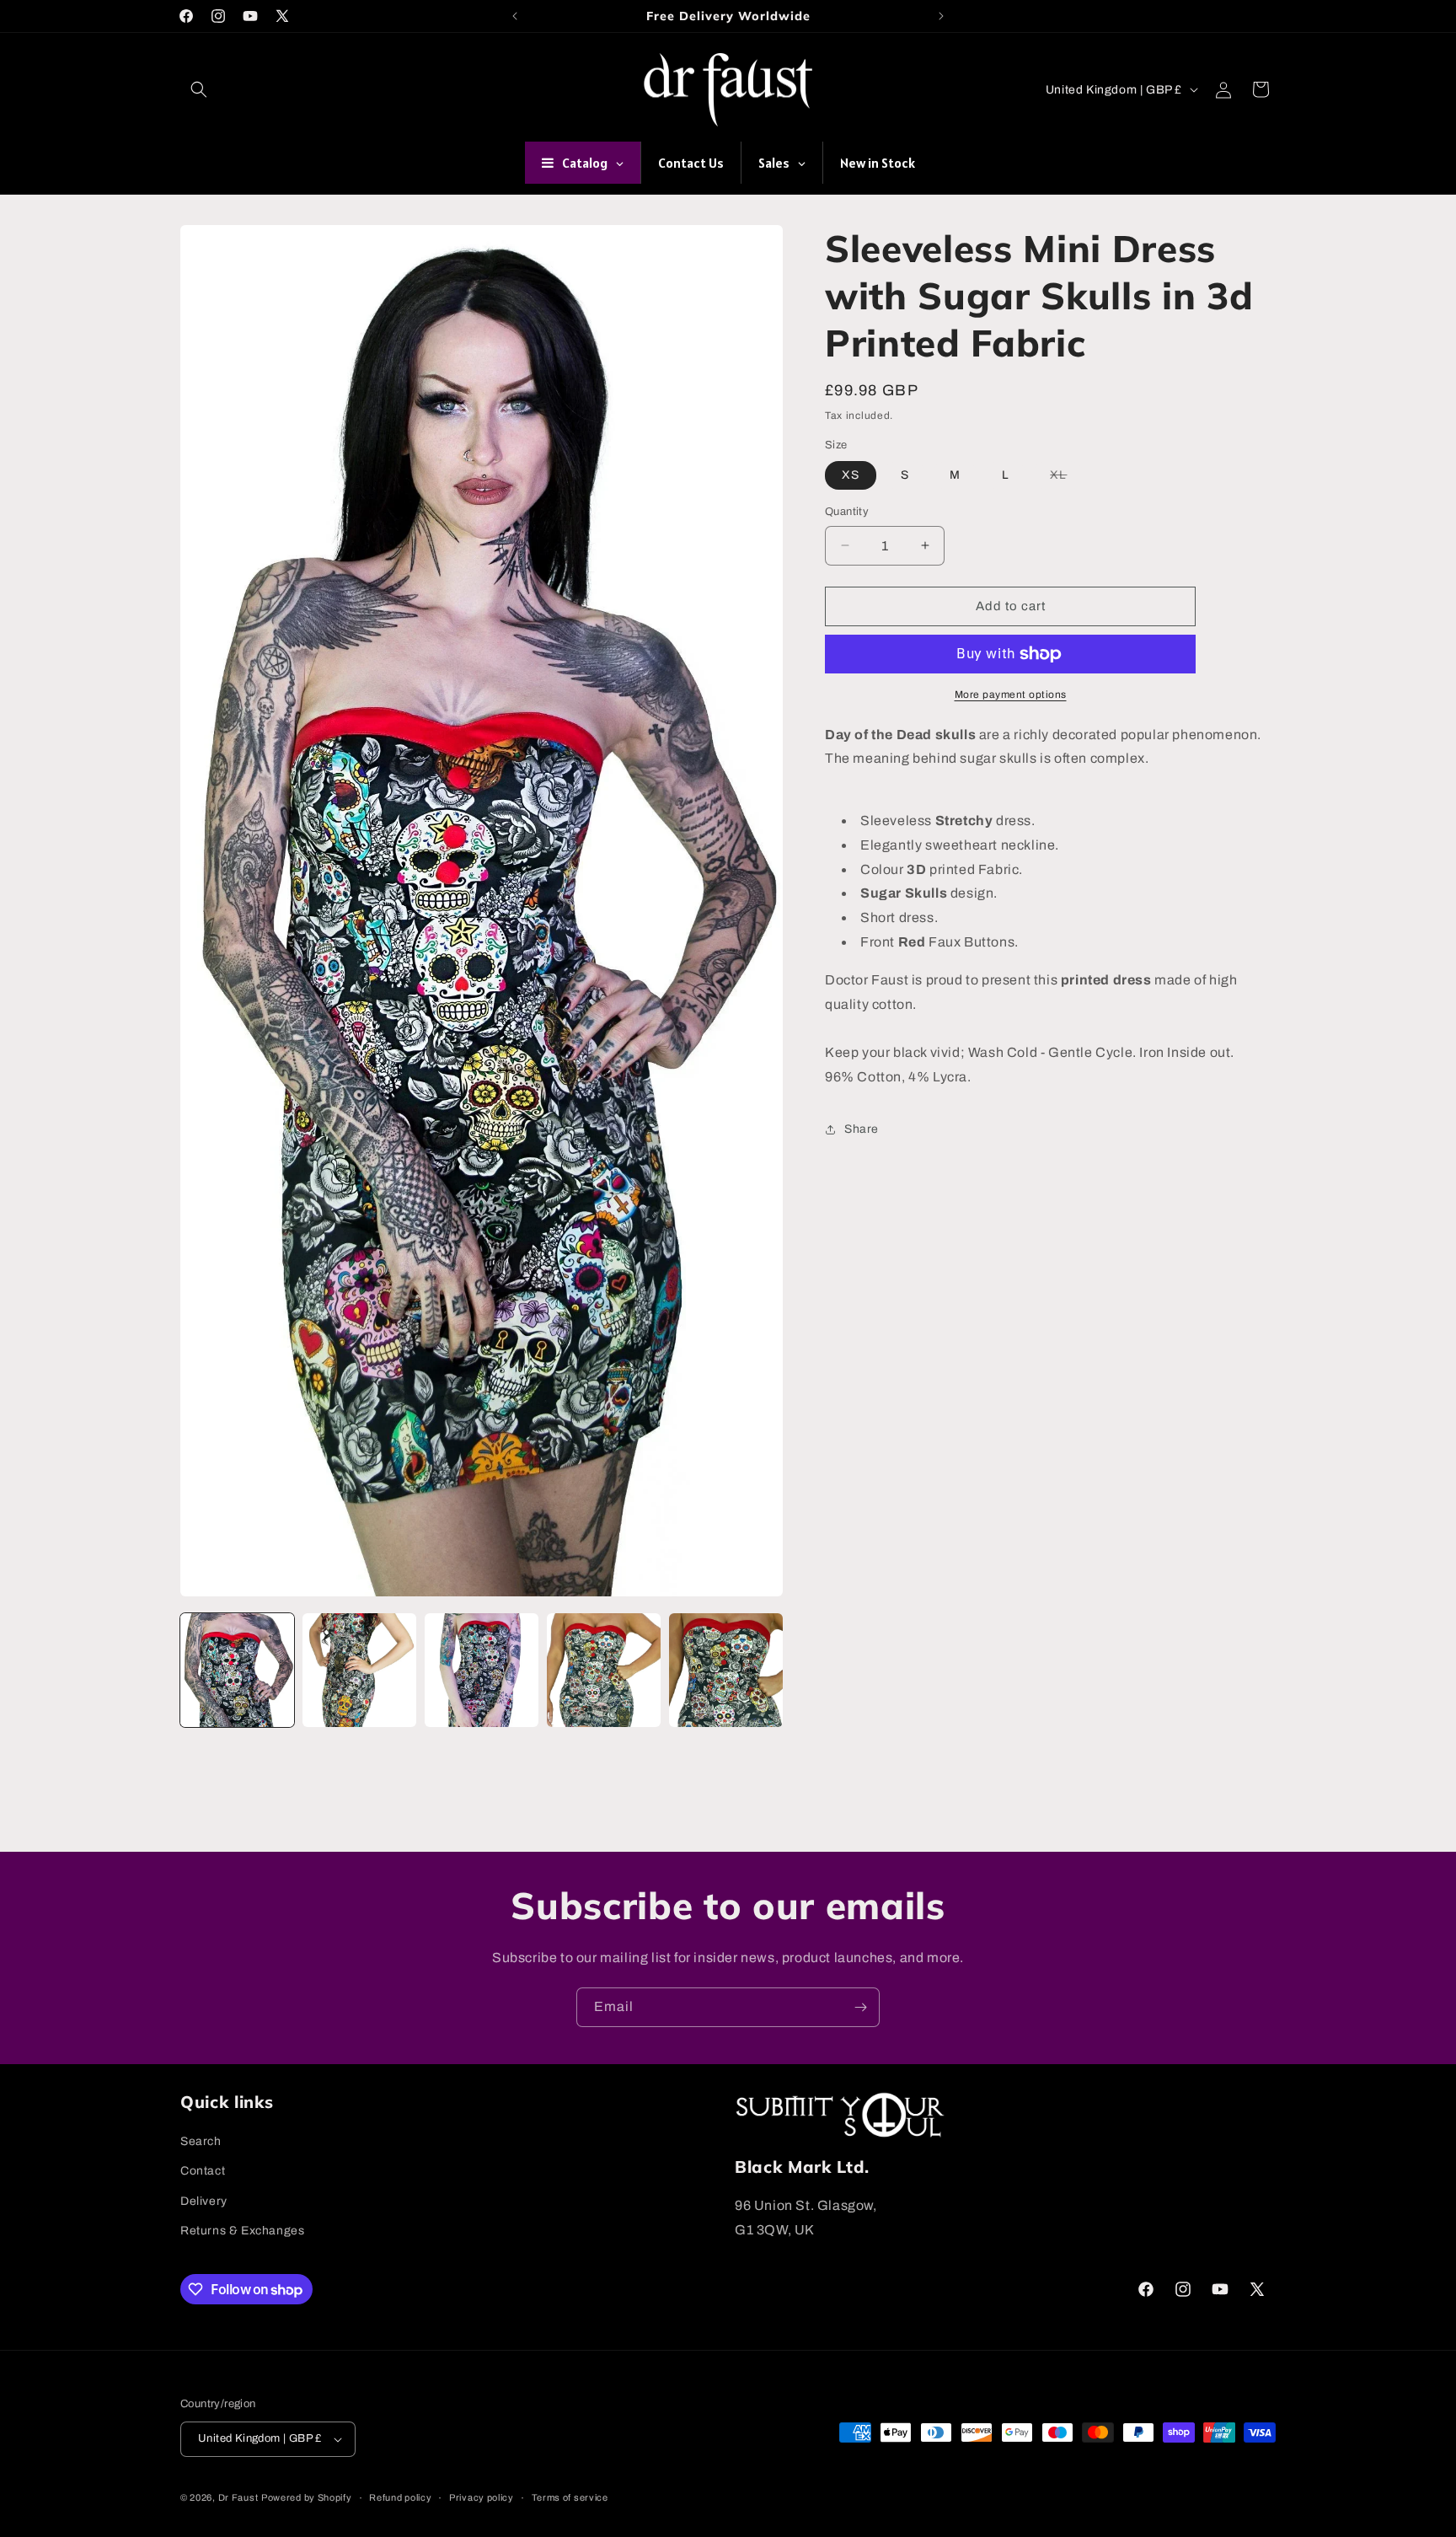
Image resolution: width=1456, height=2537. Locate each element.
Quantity (847, 512)
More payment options (1011, 695)
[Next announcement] (941, 16)
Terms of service (570, 2497)
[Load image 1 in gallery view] (237, 1670)
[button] (199, 89)
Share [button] (862, 1129)
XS (851, 475)
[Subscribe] (860, 2007)
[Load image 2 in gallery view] (359, 1670)
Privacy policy (482, 2497)
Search (201, 2141)
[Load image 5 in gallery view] (726, 1670)
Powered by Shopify (307, 2498)
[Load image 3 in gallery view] (482, 1670)
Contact (203, 2172)
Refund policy (400, 2497)
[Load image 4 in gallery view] (604, 1670)
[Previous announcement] (515, 16)
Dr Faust (238, 2498)
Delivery (204, 2201)
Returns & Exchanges (242, 2231)
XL (1067, 479)
